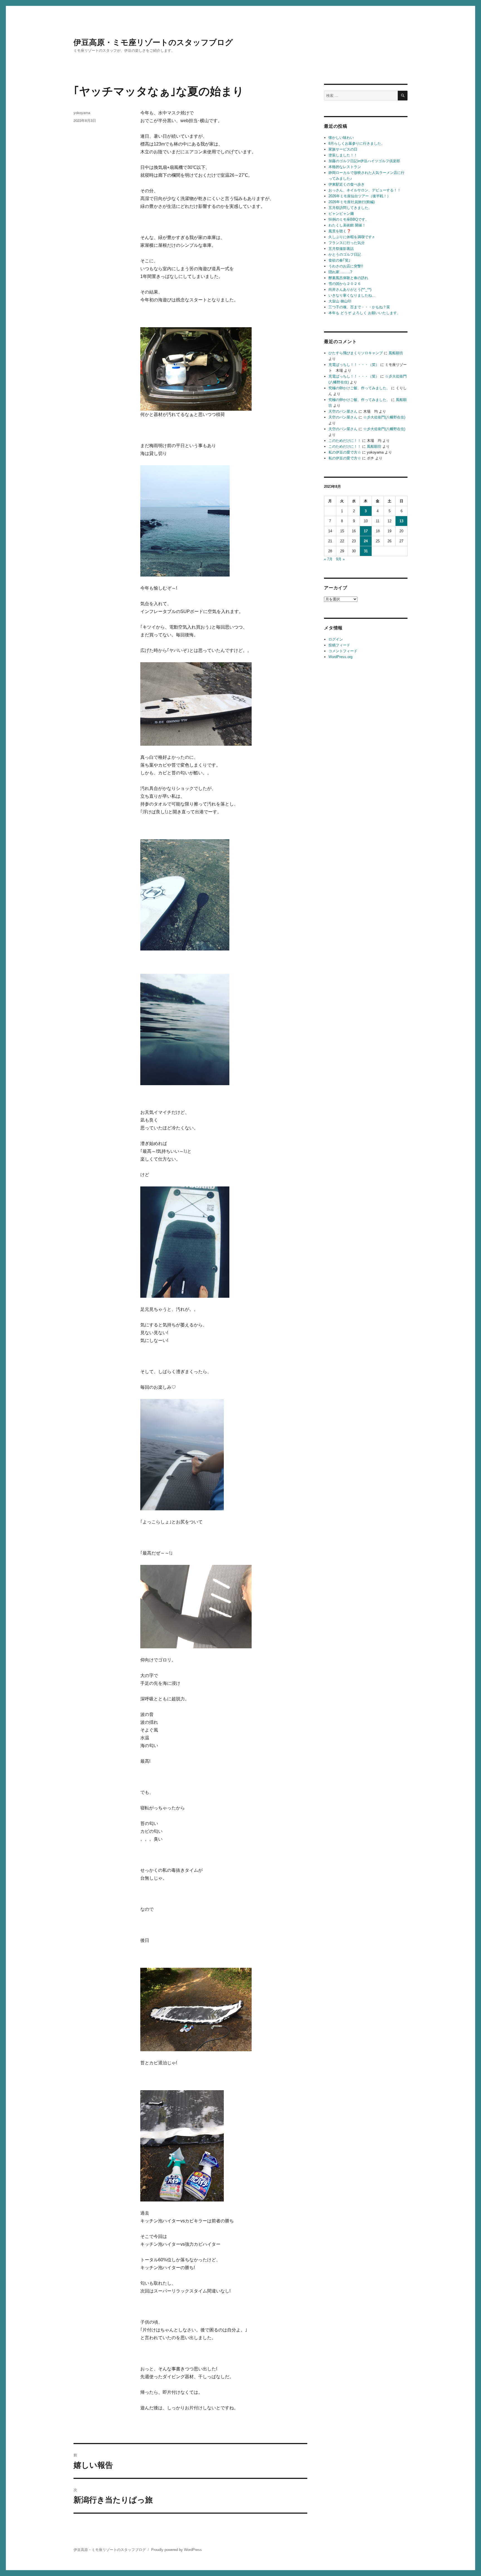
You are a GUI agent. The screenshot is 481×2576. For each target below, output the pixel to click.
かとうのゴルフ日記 (345, 254)
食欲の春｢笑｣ (339, 260)
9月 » (340, 559)
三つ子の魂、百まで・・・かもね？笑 (359, 307)
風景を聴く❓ (340, 231)
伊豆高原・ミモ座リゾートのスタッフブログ (153, 42)
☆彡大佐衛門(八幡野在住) (384, 417)
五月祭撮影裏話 (341, 249)
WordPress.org (340, 657)
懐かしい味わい (341, 138)
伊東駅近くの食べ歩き (347, 184)
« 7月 (328, 559)
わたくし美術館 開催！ (347, 225)
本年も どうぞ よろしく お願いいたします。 (365, 313)
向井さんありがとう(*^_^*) (350, 290)
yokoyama (82, 113)
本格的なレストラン (345, 167)
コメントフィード (343, 651)
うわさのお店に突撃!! (346, 266)
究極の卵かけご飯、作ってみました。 (359, 388)
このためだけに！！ (345, 441)
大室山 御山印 (340, 301)
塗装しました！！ (343, 155)
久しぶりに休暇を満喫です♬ (352, 237)
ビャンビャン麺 (341, 214)
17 (366, 531)
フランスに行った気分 (347, 243)
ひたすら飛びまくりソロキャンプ (356, 353)
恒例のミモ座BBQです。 (349, 219)
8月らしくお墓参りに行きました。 (357, 143)
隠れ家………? (340, 272)
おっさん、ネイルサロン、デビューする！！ (365, 190)
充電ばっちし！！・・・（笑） (354, 365)
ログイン (336, 639)
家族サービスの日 (343, 149)
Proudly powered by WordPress (176, 2550)
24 (366, 541)
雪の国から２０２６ (345, 284)
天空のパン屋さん (343, 411)
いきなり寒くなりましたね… (352, 295)
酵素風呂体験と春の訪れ (348, 278)
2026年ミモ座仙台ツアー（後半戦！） (359, 196)
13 (401, 521)
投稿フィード (339, 645)
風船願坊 (396, 353)
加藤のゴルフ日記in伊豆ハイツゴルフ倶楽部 (364, 161)
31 (366, 551)
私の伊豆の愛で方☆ (345, 452)
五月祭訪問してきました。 (350, 208)
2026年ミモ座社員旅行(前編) (352, 202)
